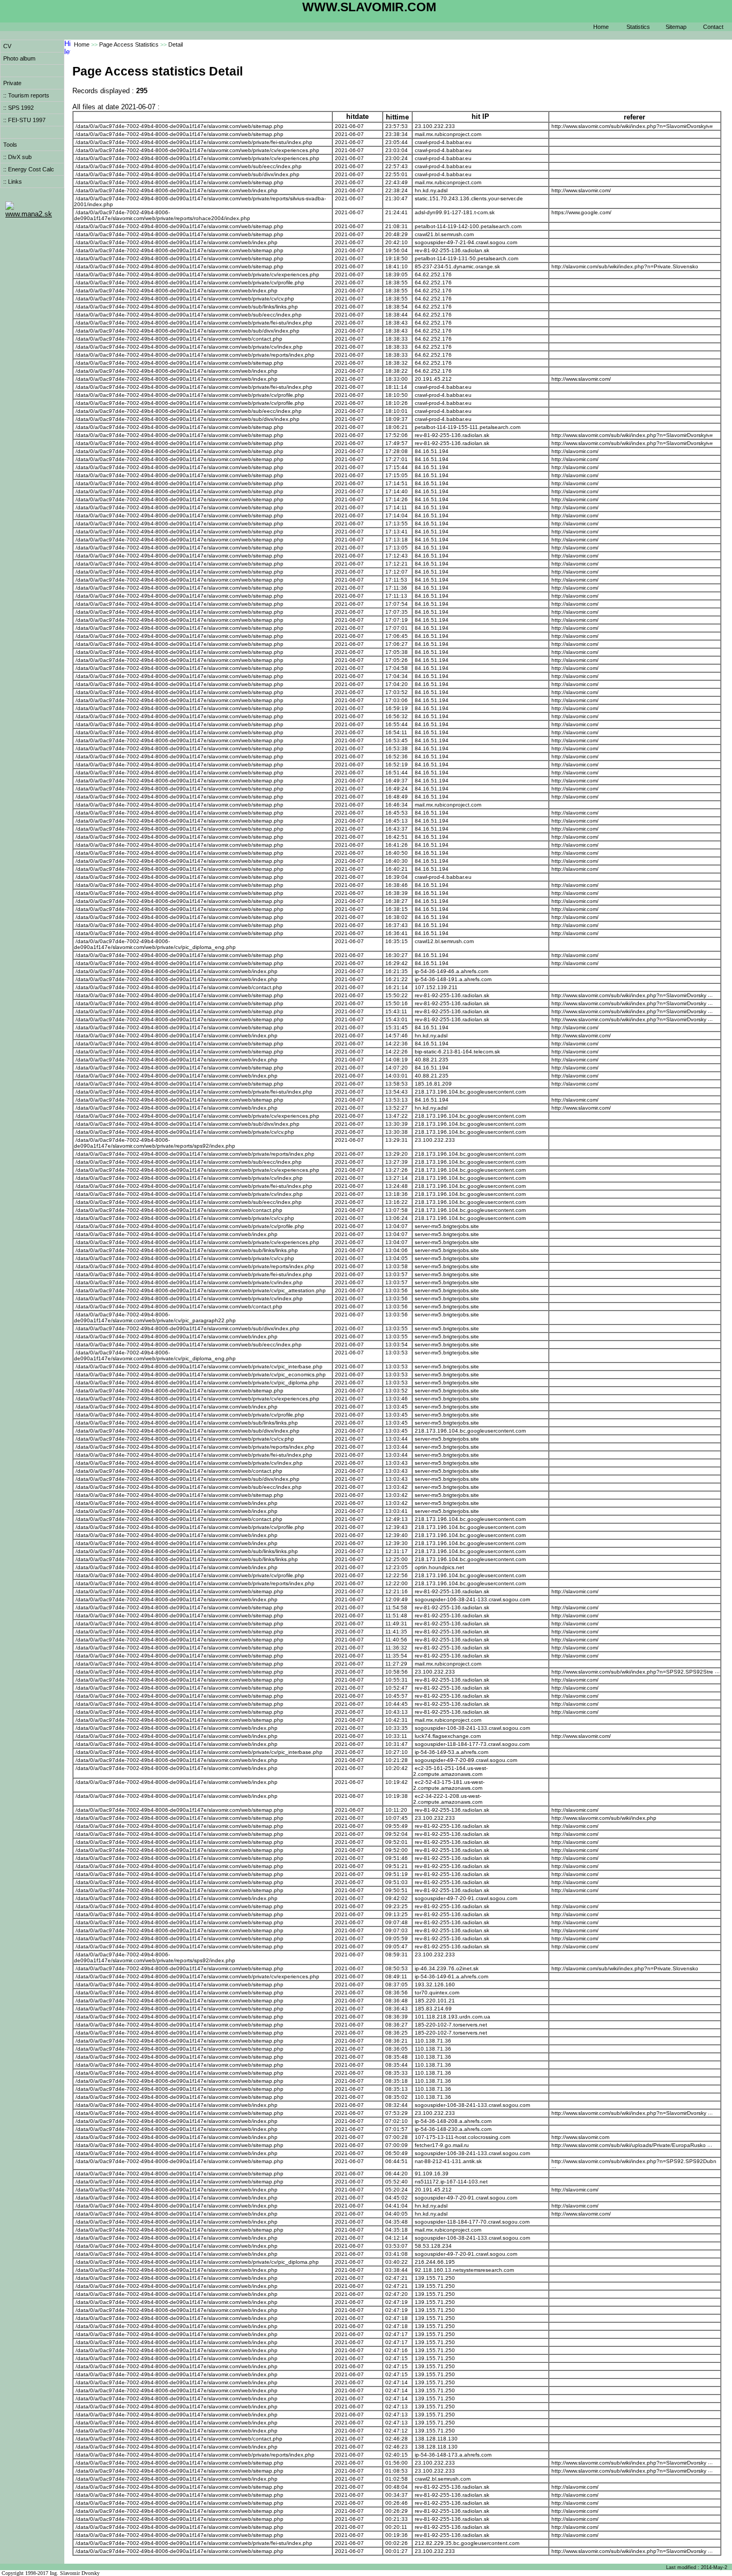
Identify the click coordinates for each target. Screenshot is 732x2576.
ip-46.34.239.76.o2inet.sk (447, 1968)
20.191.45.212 (433, 379)
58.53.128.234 (433, 2246)
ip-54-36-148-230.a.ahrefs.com (453, 2129)
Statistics (638, 27)
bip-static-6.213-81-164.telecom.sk (457, 1052)
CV (7, 46)
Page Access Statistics (129, 44)
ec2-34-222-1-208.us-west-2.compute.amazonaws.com (448, 1799)
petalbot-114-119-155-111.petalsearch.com (468, 427)
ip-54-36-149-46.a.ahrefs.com (451, 971)
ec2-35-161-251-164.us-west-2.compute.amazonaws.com (450, 1771)
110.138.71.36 (433, 2041)
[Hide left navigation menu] (67, 56)
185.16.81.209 (433, 1084)
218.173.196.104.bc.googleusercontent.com (470, 1092)
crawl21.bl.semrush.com (444, 234)
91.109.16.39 (432, 2174)
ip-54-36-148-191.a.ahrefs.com (453, 979)
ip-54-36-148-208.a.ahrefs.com (453, 2121)
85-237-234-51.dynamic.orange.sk (457, 266)
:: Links (13, 182)
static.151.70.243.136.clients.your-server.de (469, 198)
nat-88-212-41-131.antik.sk (448, 2161)
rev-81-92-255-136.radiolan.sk (452, 250)
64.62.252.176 (433, 274)
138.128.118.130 (436, 2439)
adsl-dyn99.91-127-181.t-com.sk (455, 212)
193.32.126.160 (435, 1984)
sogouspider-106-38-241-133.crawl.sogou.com (472, 1599)
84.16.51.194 (432, 451)
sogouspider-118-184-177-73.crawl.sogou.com (472, 1744)
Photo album (19, 58)
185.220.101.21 (435, 2001)
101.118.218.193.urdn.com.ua (453, 2017)
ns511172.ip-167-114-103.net (451, 2182)
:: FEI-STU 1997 (24, 120)
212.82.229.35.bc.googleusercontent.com (467, 2543)
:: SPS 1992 (18, 108)
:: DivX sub (17, 157)
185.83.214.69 (433, 2009)
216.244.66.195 (435, 2262)
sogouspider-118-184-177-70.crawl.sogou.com (472, 2222)
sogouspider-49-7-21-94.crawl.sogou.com (466, 242)
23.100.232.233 (435, 126)
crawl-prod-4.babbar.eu (443, 142)
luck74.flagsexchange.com (448, 1736)
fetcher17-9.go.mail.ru (442, 2145)
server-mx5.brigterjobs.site (447, 1226)
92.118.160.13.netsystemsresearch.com (464, 2270)
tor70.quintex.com (437, 1993)
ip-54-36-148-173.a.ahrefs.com (453, 2455)
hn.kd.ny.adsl (431, 190)
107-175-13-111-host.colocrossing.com (462, 2137)
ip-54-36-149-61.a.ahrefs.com (451, 1976)
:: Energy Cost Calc (29, 169)
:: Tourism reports (26, 95)
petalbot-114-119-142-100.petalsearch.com (468, 226)
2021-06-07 (349, 126)
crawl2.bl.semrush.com (443, 2479)
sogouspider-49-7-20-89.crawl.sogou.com (466, 1760)
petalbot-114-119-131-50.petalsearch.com (466, 258)
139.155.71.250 (435, 2278)
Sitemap (676, 27)
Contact (713, 27)
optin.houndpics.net (439, 1567)
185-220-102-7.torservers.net (451, 2025)
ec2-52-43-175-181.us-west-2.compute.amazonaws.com (449, 1785)
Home (601, 27)
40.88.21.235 (432, 1060)
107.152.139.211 (436, 987)
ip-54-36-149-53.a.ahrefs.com (451, 1752)
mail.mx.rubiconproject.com (448, 134)
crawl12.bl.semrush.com (444, 941)
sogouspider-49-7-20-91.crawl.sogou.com (466, 1898)
